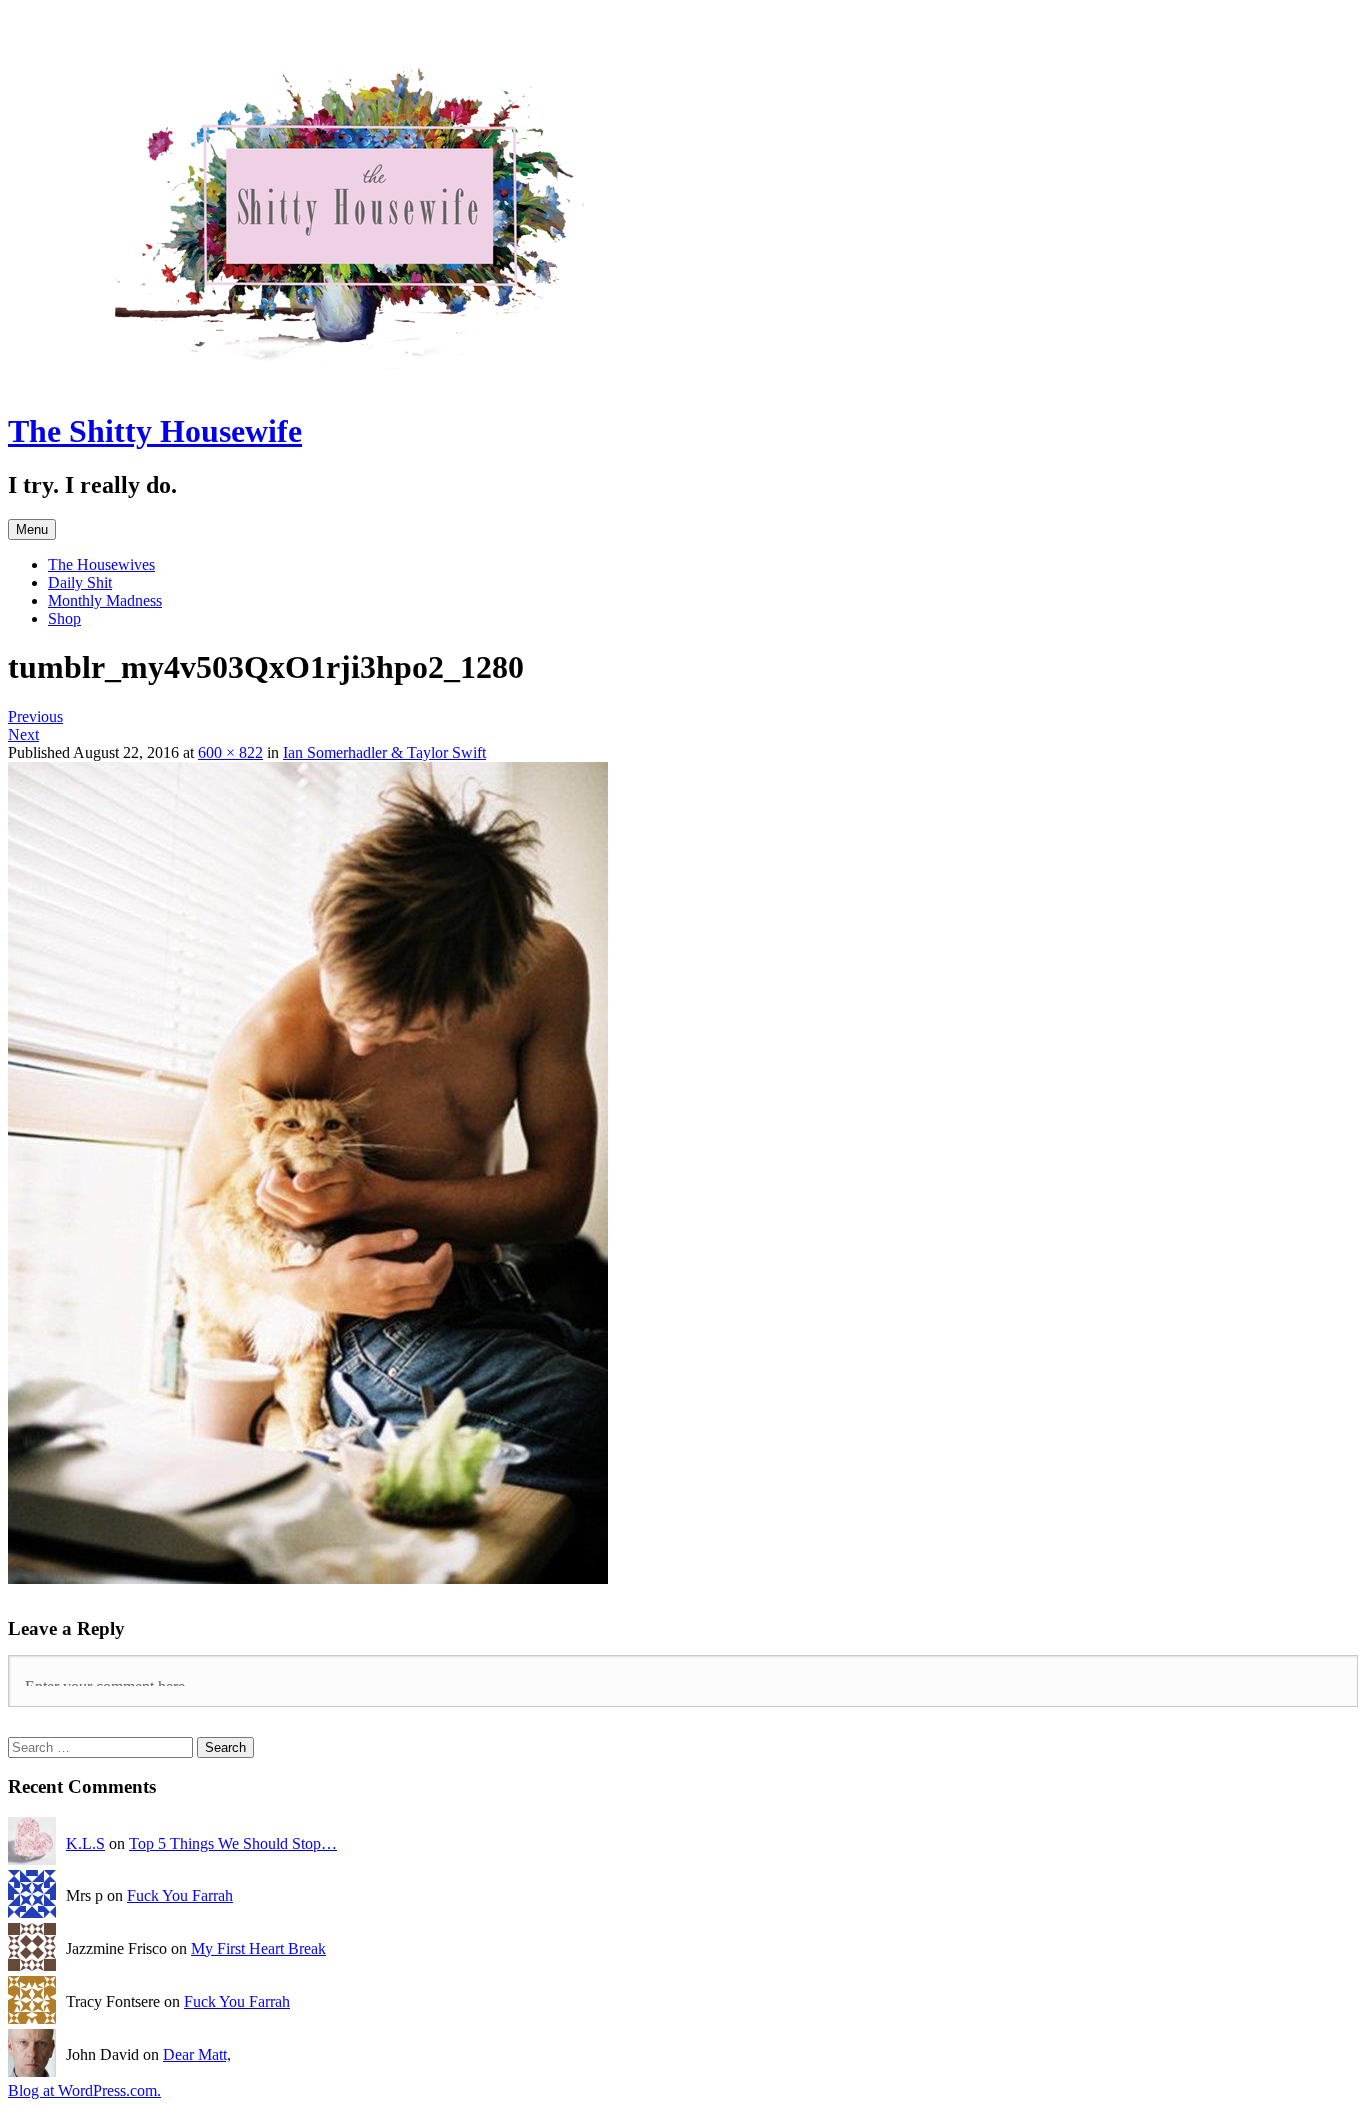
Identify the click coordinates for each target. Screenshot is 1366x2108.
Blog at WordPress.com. (84, 2090)
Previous (35, 716)
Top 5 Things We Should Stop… (233, 1843)
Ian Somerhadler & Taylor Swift (384, 752)
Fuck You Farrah (180, 1895)
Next (23, 734)
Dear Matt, (197, 2054)
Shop (64, 618)
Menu (32, 529)
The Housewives (101, 564)
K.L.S (85, 1843)
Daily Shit (80, 582)
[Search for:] (102, 1746)
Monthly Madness (105, 600)
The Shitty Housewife (155, 431)
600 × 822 (230, 752)
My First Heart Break (258, 1948)
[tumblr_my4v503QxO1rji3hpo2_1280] (308, 1578)
